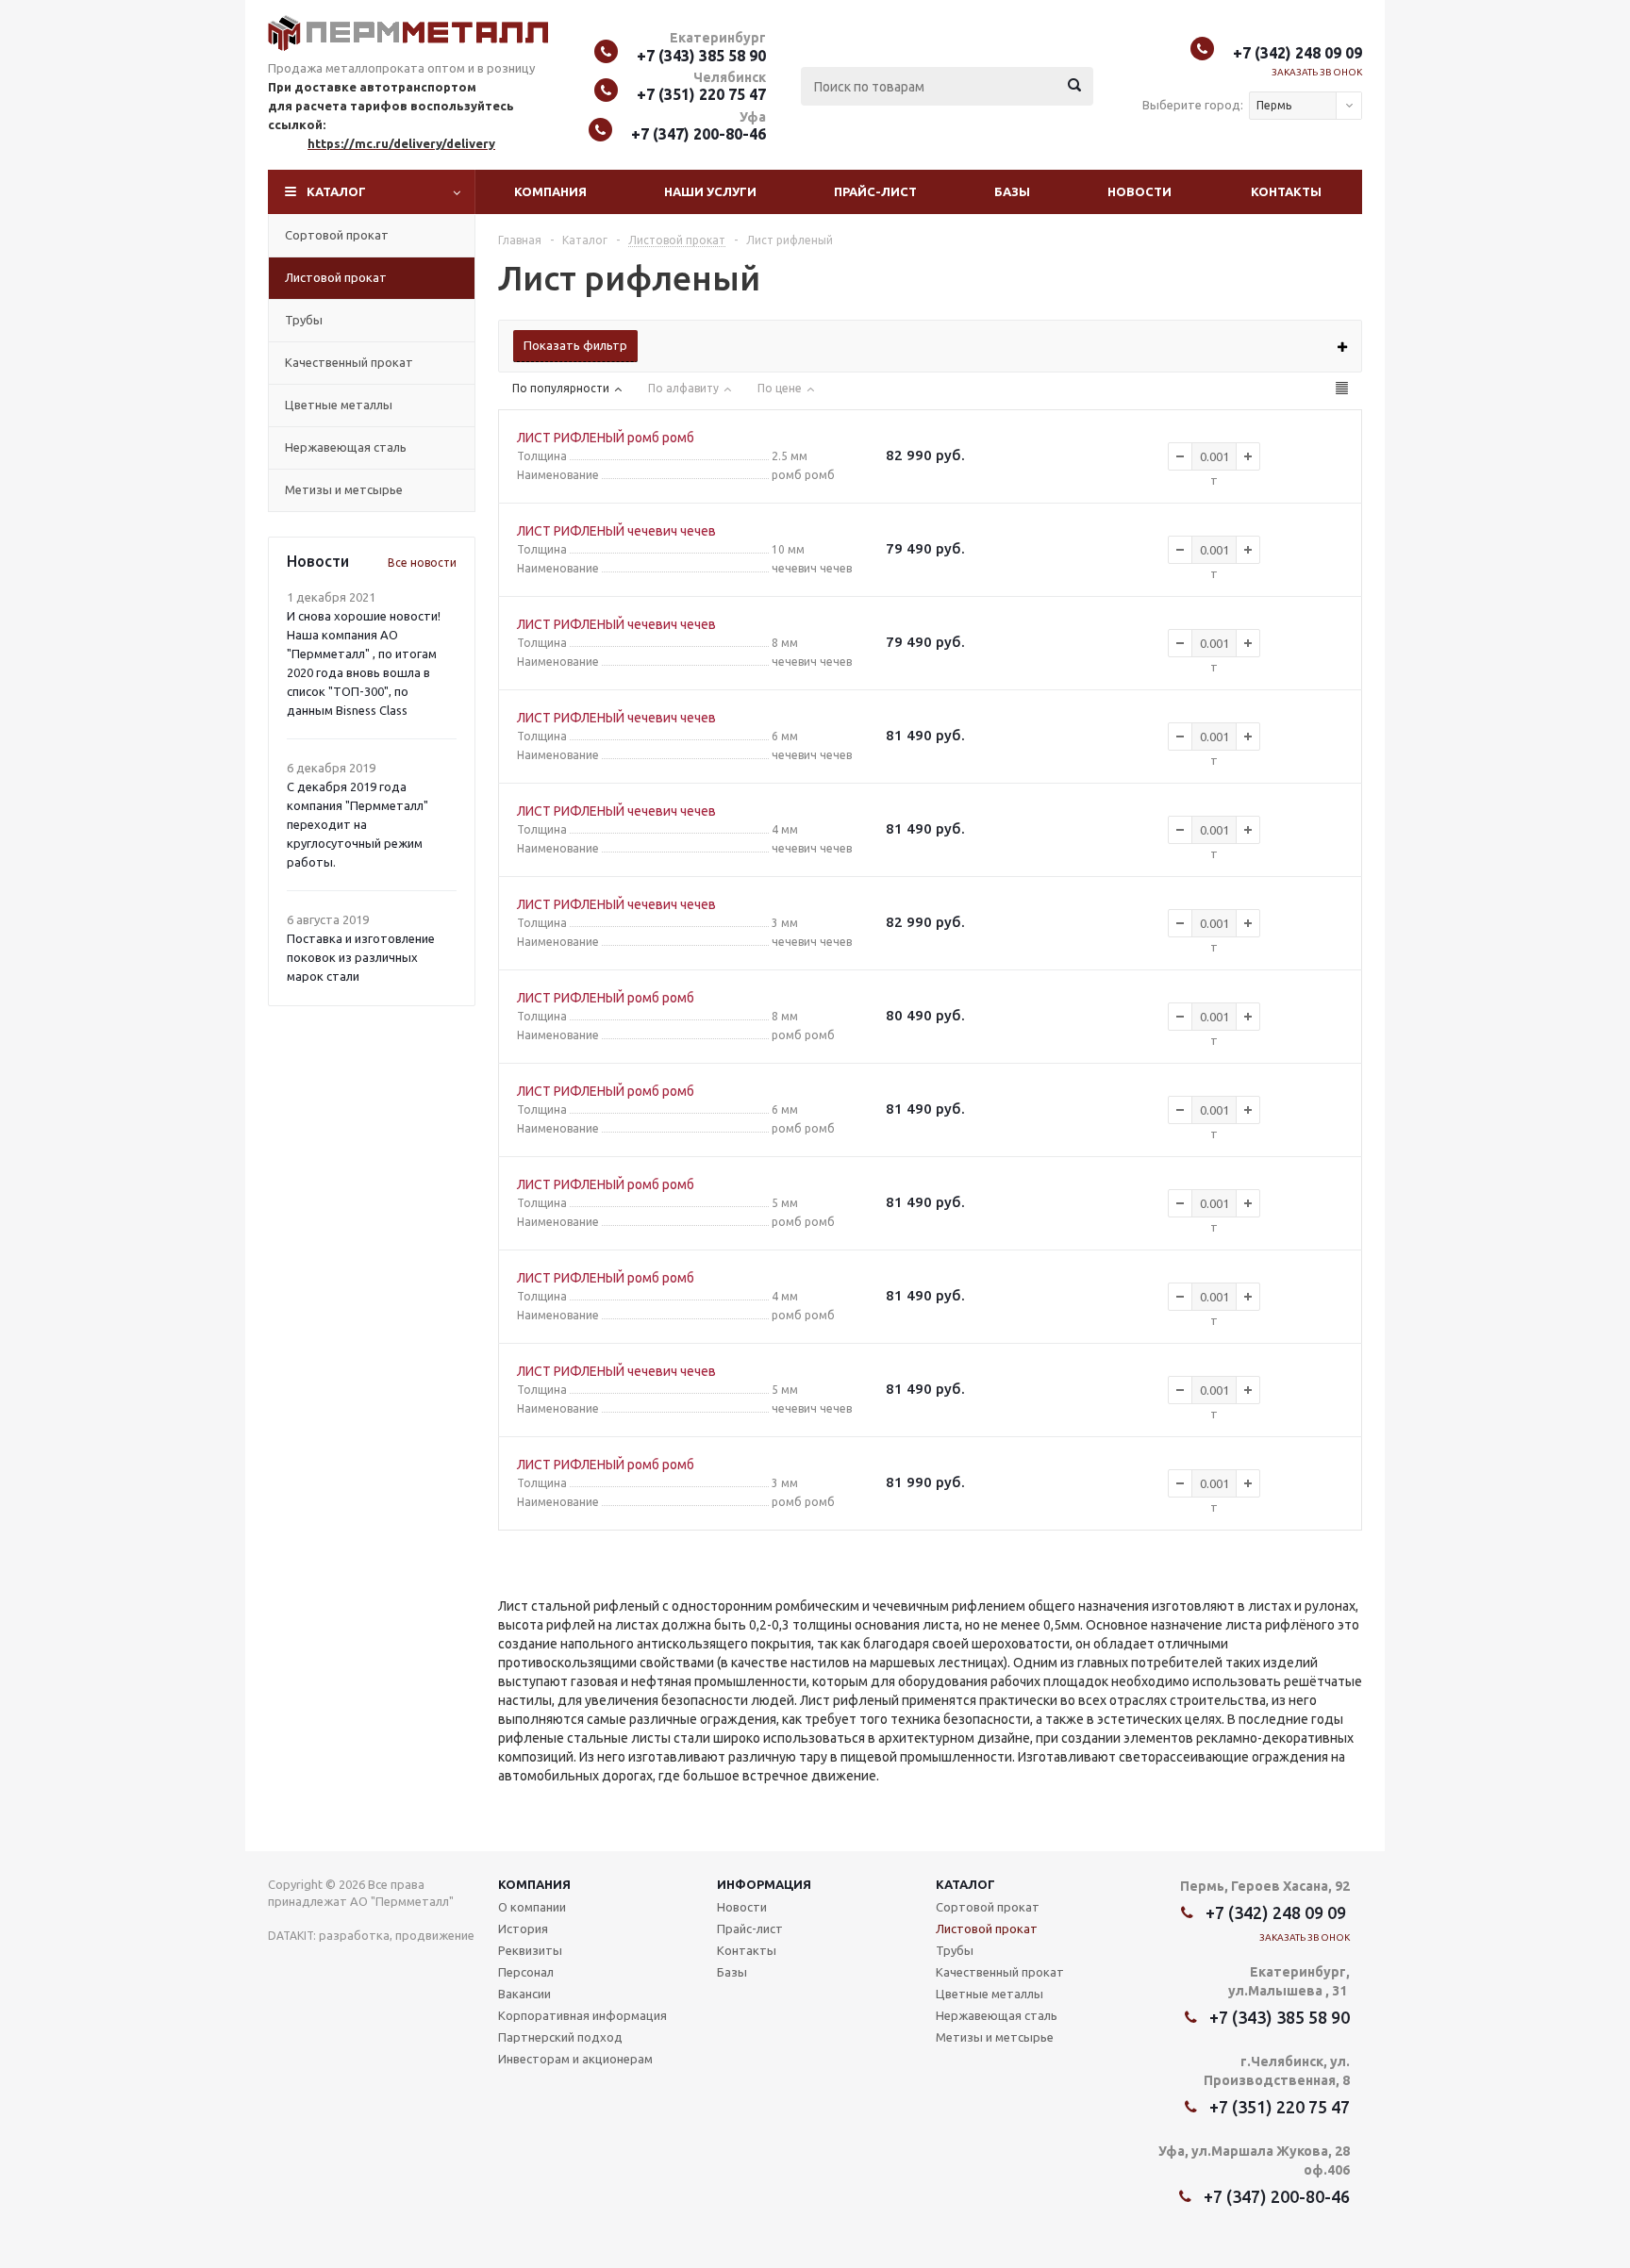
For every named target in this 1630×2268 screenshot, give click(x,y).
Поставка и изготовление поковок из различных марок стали (361, 957)
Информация (764, 1884)
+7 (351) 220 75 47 (701, 94)
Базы (1012, 191)
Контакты (1286, 191)
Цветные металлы (339, 405)
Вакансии (524, 1994)
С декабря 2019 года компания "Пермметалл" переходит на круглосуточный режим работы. (358, 824)
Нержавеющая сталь (346, 447)
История (523, 1929)
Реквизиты (530, 1950)
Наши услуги (710, 191)
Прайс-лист (875, 191)
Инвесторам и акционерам (575, 2059)
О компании (532, 1907)
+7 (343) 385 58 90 (701, 56)
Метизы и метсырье (344, 489)
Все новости (422, 563)
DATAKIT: (292, 1936)
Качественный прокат (349, 362)
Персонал (526, 1972)
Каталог (336, 191)
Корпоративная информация (582, 2015)
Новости (1139, 191)
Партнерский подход (560, 2037)
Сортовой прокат (337, 235)
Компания (550, 191)
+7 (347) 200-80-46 (699, 134)
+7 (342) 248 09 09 (1297, 53)
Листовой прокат (336, 277)
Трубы (304, 320)
